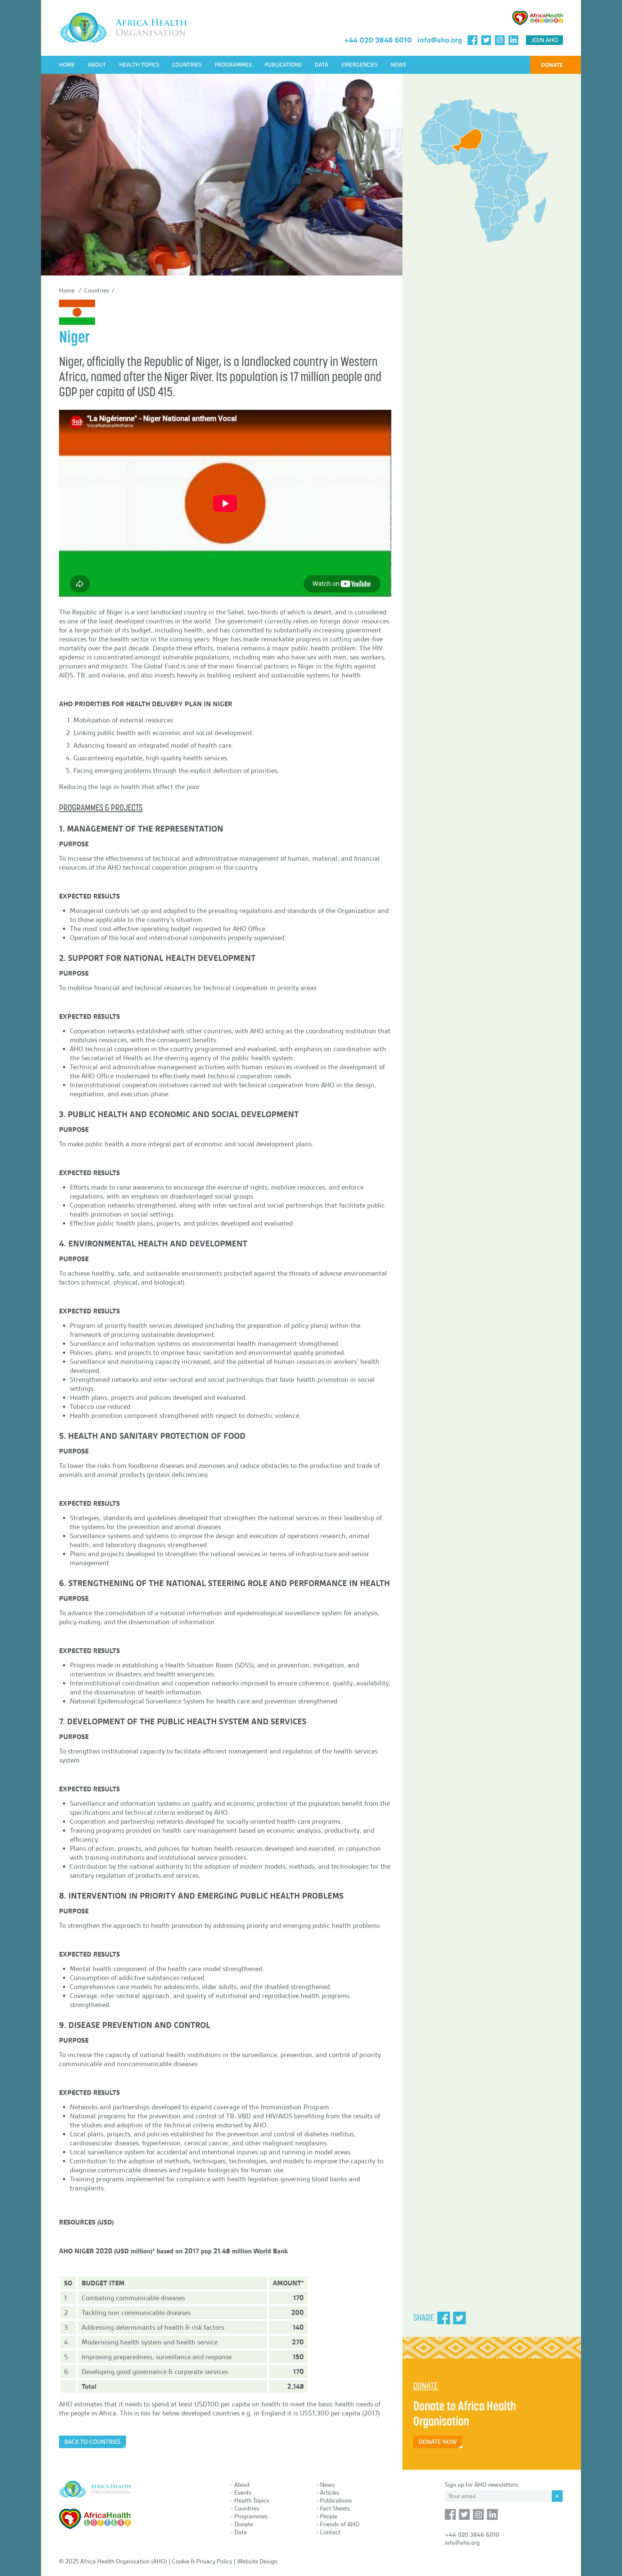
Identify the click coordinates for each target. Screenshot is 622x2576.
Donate (552, 65)
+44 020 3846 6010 (378, 40)
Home (67, 65)
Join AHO (545, 40)
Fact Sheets (335, 2508)
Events (243, 2492)
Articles (330, 2492)
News (398, 65)
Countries (187, 65)
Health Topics (139, 65)
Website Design (257, 2561)
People (329, 2516)
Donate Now (438, 2442)
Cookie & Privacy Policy (202, 2561)
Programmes (233, 65)
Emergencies (359, 65)
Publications (283, 65)
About (97, 65)
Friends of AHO (340, 2524)
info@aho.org (440, 40)
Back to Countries (93, 2442)
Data (321, 65)
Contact (330, 2532)
